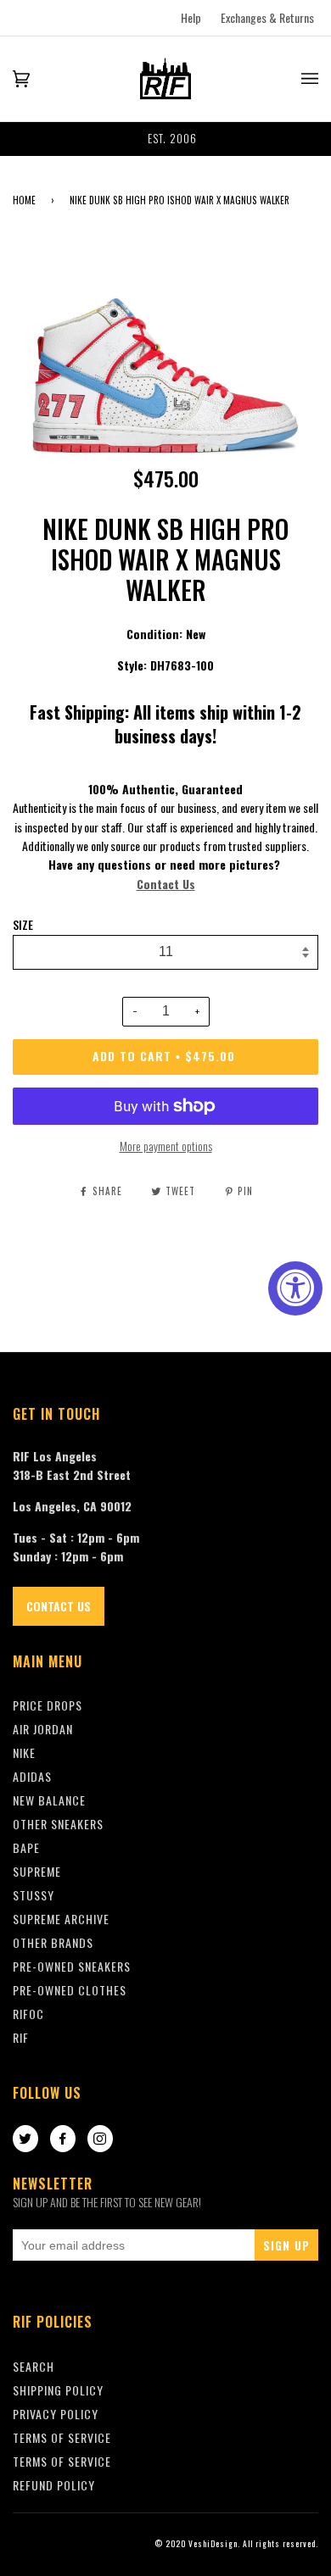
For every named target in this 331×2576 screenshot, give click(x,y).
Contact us (59, 1606)
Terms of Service (62, 2461)
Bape (26, 1847)
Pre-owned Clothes (70, 1990)
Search (34, 2366)
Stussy (34, 1895)
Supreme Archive (61, 1919)
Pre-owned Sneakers (72, 1966)
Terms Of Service (62, 2437)
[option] (165, 139)
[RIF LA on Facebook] (63, 2139)
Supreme (37, 1871)
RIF (21, 2037)
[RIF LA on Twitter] (25, 2139)
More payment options (166, 1146)
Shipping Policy (58, 2390)
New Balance (49, 1800)
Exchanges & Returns (267, 17)
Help (191, 17)
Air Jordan (43, 1729)
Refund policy (54, 2485)
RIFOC (28, 2014)
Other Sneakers (58, 1824)
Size (23, 925)
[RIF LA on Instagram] (100, 2139)
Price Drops (48, 1705)
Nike (24, 1753)
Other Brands (53, 1942)
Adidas (32, 1776)
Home (24, 200)
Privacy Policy (56, 2414)
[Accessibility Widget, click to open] (295, 1288)
